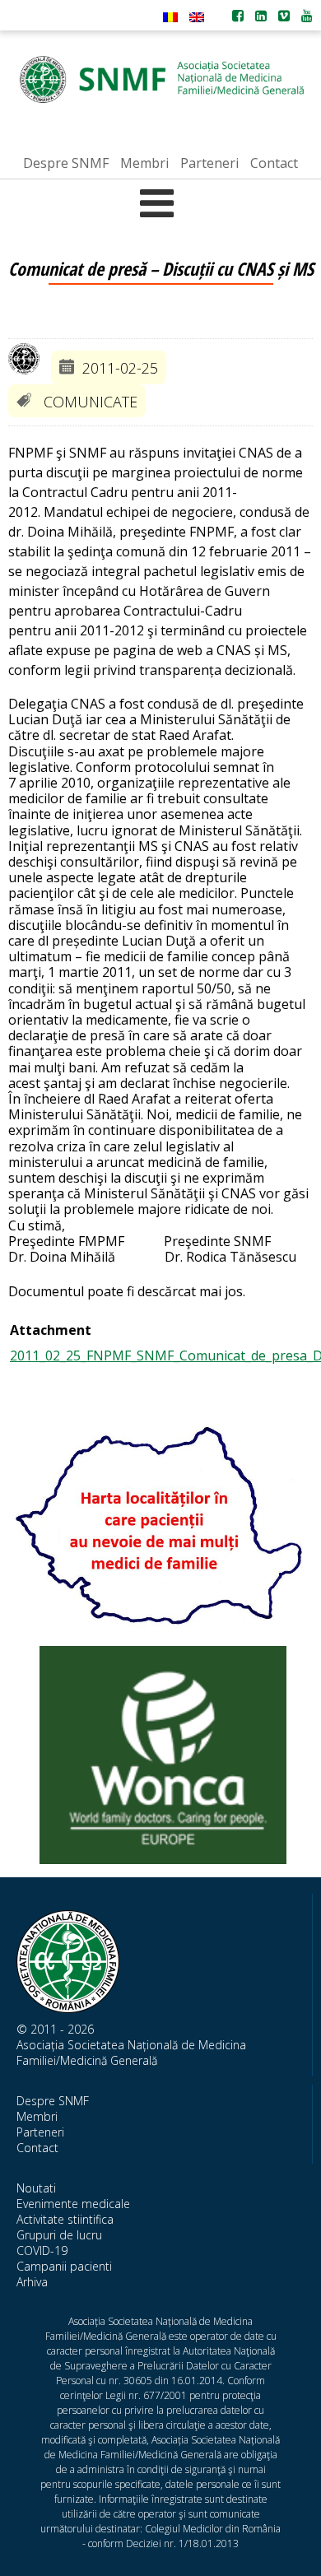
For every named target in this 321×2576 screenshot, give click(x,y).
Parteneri (40, 2132)
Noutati (36, 2188)
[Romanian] (170, 17)
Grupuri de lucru (59, 2235)
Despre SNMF (53, 2101)
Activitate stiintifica (65, 2219)
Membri (37, 2116)
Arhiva (32, 2282)
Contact (37, 2148)
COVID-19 (42, 2251)
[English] (197, 17)
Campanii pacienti (64, 2266)
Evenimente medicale (73, 2204)
